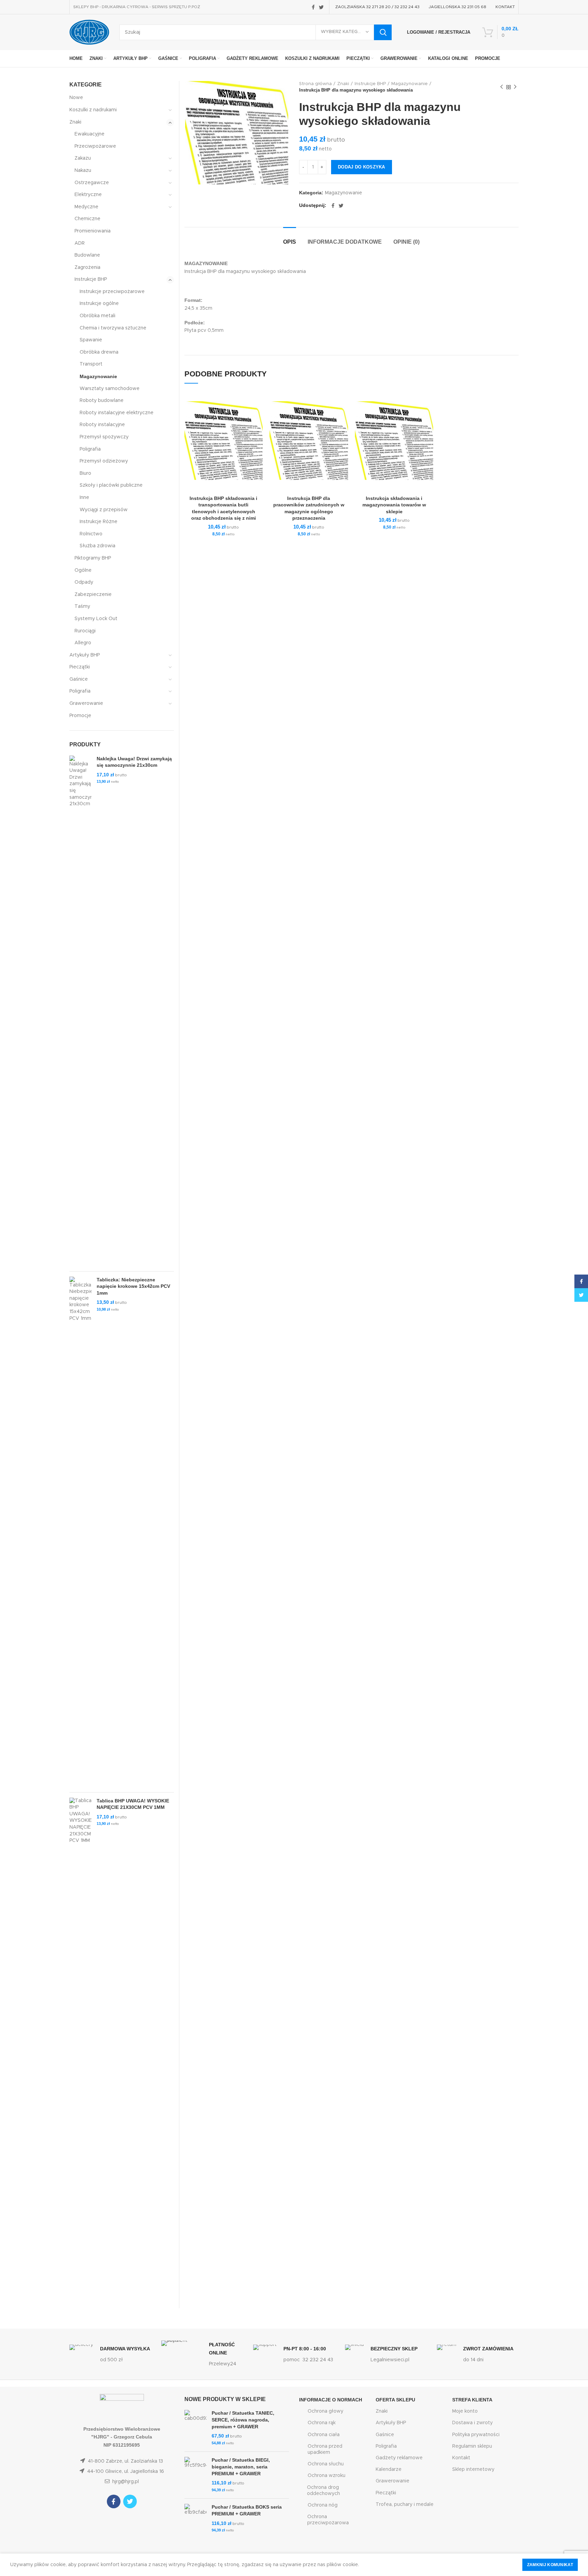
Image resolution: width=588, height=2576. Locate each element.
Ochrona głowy (325, 2411)
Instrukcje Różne (99, 522)
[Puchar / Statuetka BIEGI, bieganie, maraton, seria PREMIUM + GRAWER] (195, 2475)
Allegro (83, 643)
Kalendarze (389, 2469)
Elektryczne (88, 195)
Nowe (76, 98)
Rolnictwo (91, 534)
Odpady (84, 582)
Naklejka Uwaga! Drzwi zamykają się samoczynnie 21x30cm (134, 762)
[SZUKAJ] (383, 32)
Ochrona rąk (322, 2423)
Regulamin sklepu (472, 2446)
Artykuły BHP (85, 655)
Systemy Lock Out (96, 619)
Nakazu (83, 171)
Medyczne (86, 207)
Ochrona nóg (323, 2505)
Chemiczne (87, 219)
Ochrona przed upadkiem (325, 2449)
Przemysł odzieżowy (104, 461)
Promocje (80, 716)
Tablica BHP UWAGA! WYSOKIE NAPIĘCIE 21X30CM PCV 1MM (133, 1804)
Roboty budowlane (102, 401)
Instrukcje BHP (370, 84)
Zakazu (83, 158)
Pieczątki (80, 667)
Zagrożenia (87, 268)
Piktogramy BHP (93, 558)
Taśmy (82, 606)
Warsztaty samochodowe (110, 389)
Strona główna (315, 84)
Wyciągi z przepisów (104, 510)
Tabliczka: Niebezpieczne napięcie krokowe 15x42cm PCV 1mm (133, 1286)
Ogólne (83, 570)
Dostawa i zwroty (472, 2423)
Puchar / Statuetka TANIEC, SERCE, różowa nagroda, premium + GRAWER (243, 2420)
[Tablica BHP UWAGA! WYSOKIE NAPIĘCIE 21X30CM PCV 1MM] (80, 2053)
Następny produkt (515, 87)
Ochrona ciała (324, 2435)
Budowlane (87, 255)
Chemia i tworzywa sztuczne (113, 328)
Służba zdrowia (97, 546)
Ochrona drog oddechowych (323, 2491)
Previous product (502, 87)
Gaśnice (79, 679)
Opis (290, 242)
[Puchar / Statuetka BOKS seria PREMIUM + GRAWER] (195, 2519)
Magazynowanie (410, 84)
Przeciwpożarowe (95, 146)
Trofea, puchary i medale (405, 2505)
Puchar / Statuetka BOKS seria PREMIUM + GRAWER (247, 2510)
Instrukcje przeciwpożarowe (112, 292)
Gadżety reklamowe (399, 2458)
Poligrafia (90, 449)
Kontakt (461, 2458)
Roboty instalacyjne (102, 425)
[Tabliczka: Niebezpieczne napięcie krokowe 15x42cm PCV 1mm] (80, 1532)
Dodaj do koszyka (362, 167)
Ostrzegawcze (92, 183)
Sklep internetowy (473, 2469)
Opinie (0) (406, 242)
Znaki (343, 84)
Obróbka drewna (99, 352)
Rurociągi (85, 631)
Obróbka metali (97, 316)
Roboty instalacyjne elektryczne (117, 413)
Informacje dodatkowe (345, 242)
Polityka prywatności (476, 2435)
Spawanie (91, 340)
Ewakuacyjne (89, 134)
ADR (80, 243)
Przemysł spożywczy (104, 437)
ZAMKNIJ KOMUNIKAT (550, 2565)
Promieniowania (93, 231)
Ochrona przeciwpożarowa (328, 2520)
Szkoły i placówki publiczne (111, 485)
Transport (91, 364)
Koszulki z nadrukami (93, 110)
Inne (84, 498)
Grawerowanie (86, 703)
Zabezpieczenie (93, 595)
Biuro (85, 473)
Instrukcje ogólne (99, 304)
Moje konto (465, 2411)
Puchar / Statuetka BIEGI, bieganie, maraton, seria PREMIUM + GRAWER (241, 2467)
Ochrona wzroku (326, 2476)
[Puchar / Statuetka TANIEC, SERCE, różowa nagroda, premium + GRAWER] (195, 2428)
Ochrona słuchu (326, 2464)
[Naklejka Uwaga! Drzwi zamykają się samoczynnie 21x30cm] (80, 1011)
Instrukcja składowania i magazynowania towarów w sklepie (394, 505)
